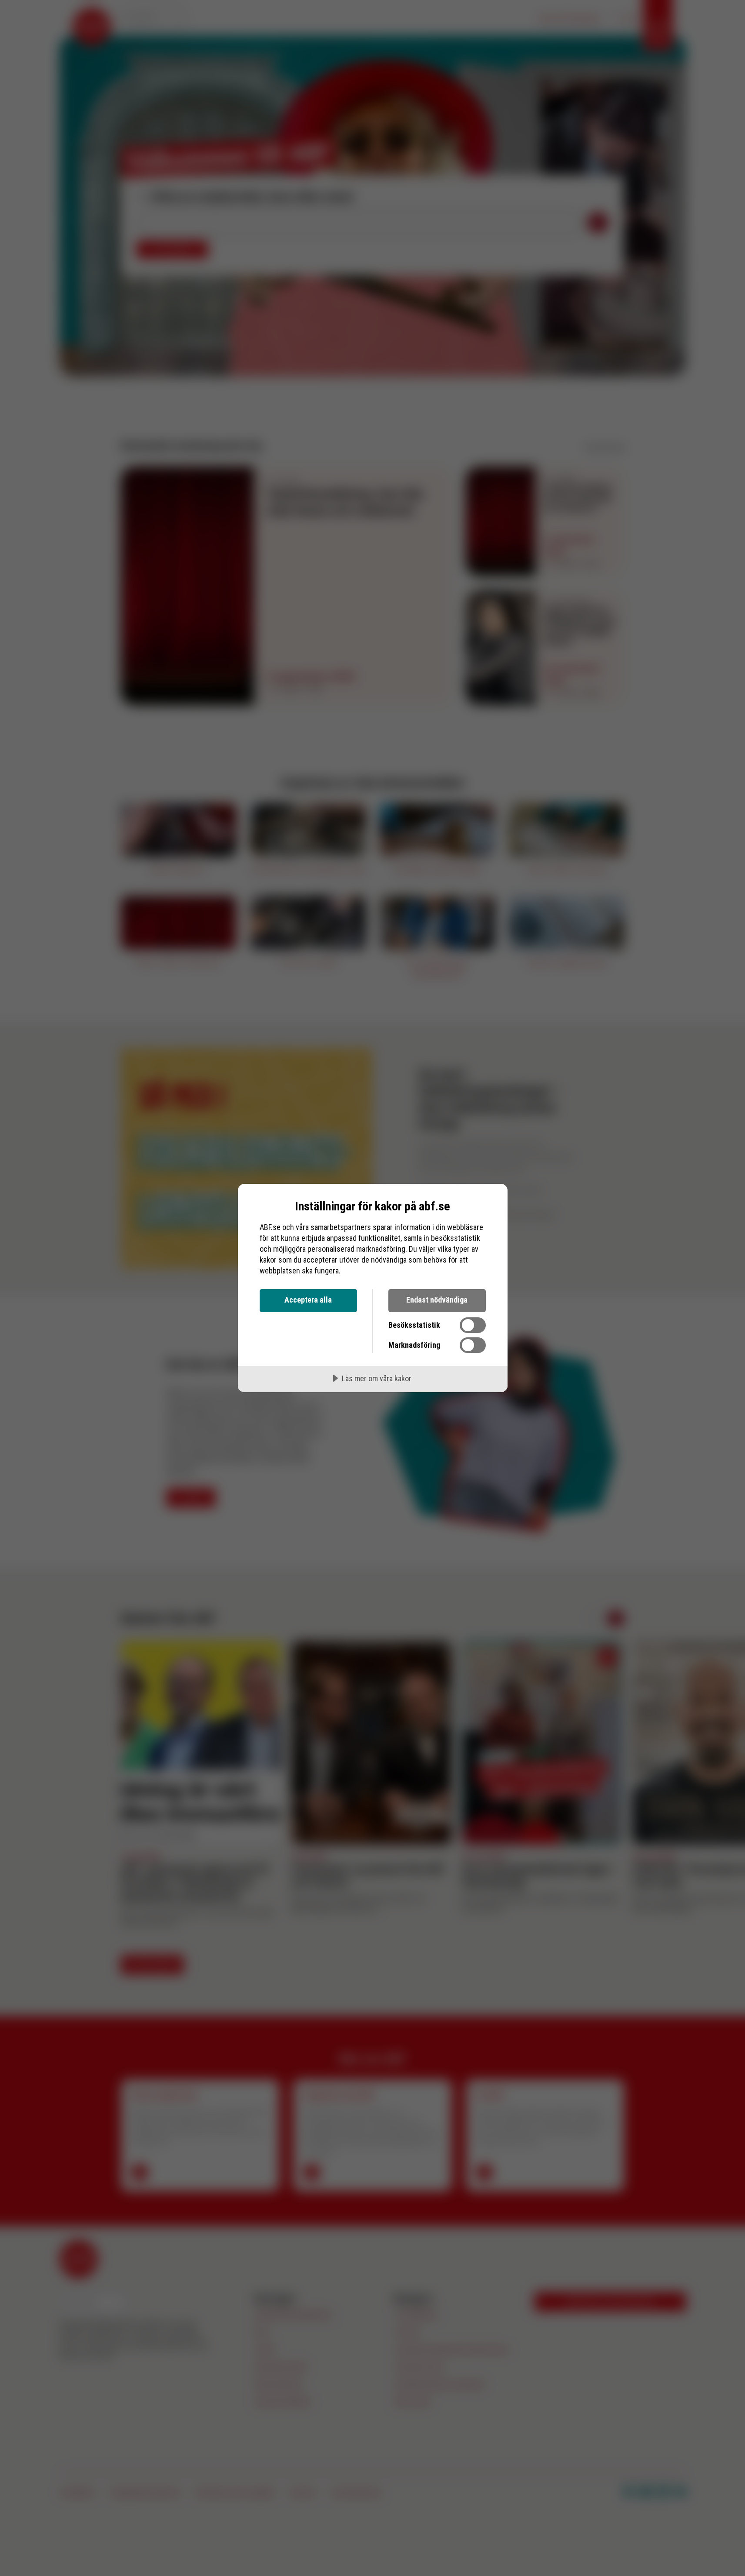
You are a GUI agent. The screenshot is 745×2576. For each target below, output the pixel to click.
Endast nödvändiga (437, 1300)
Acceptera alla (308, 1300)
